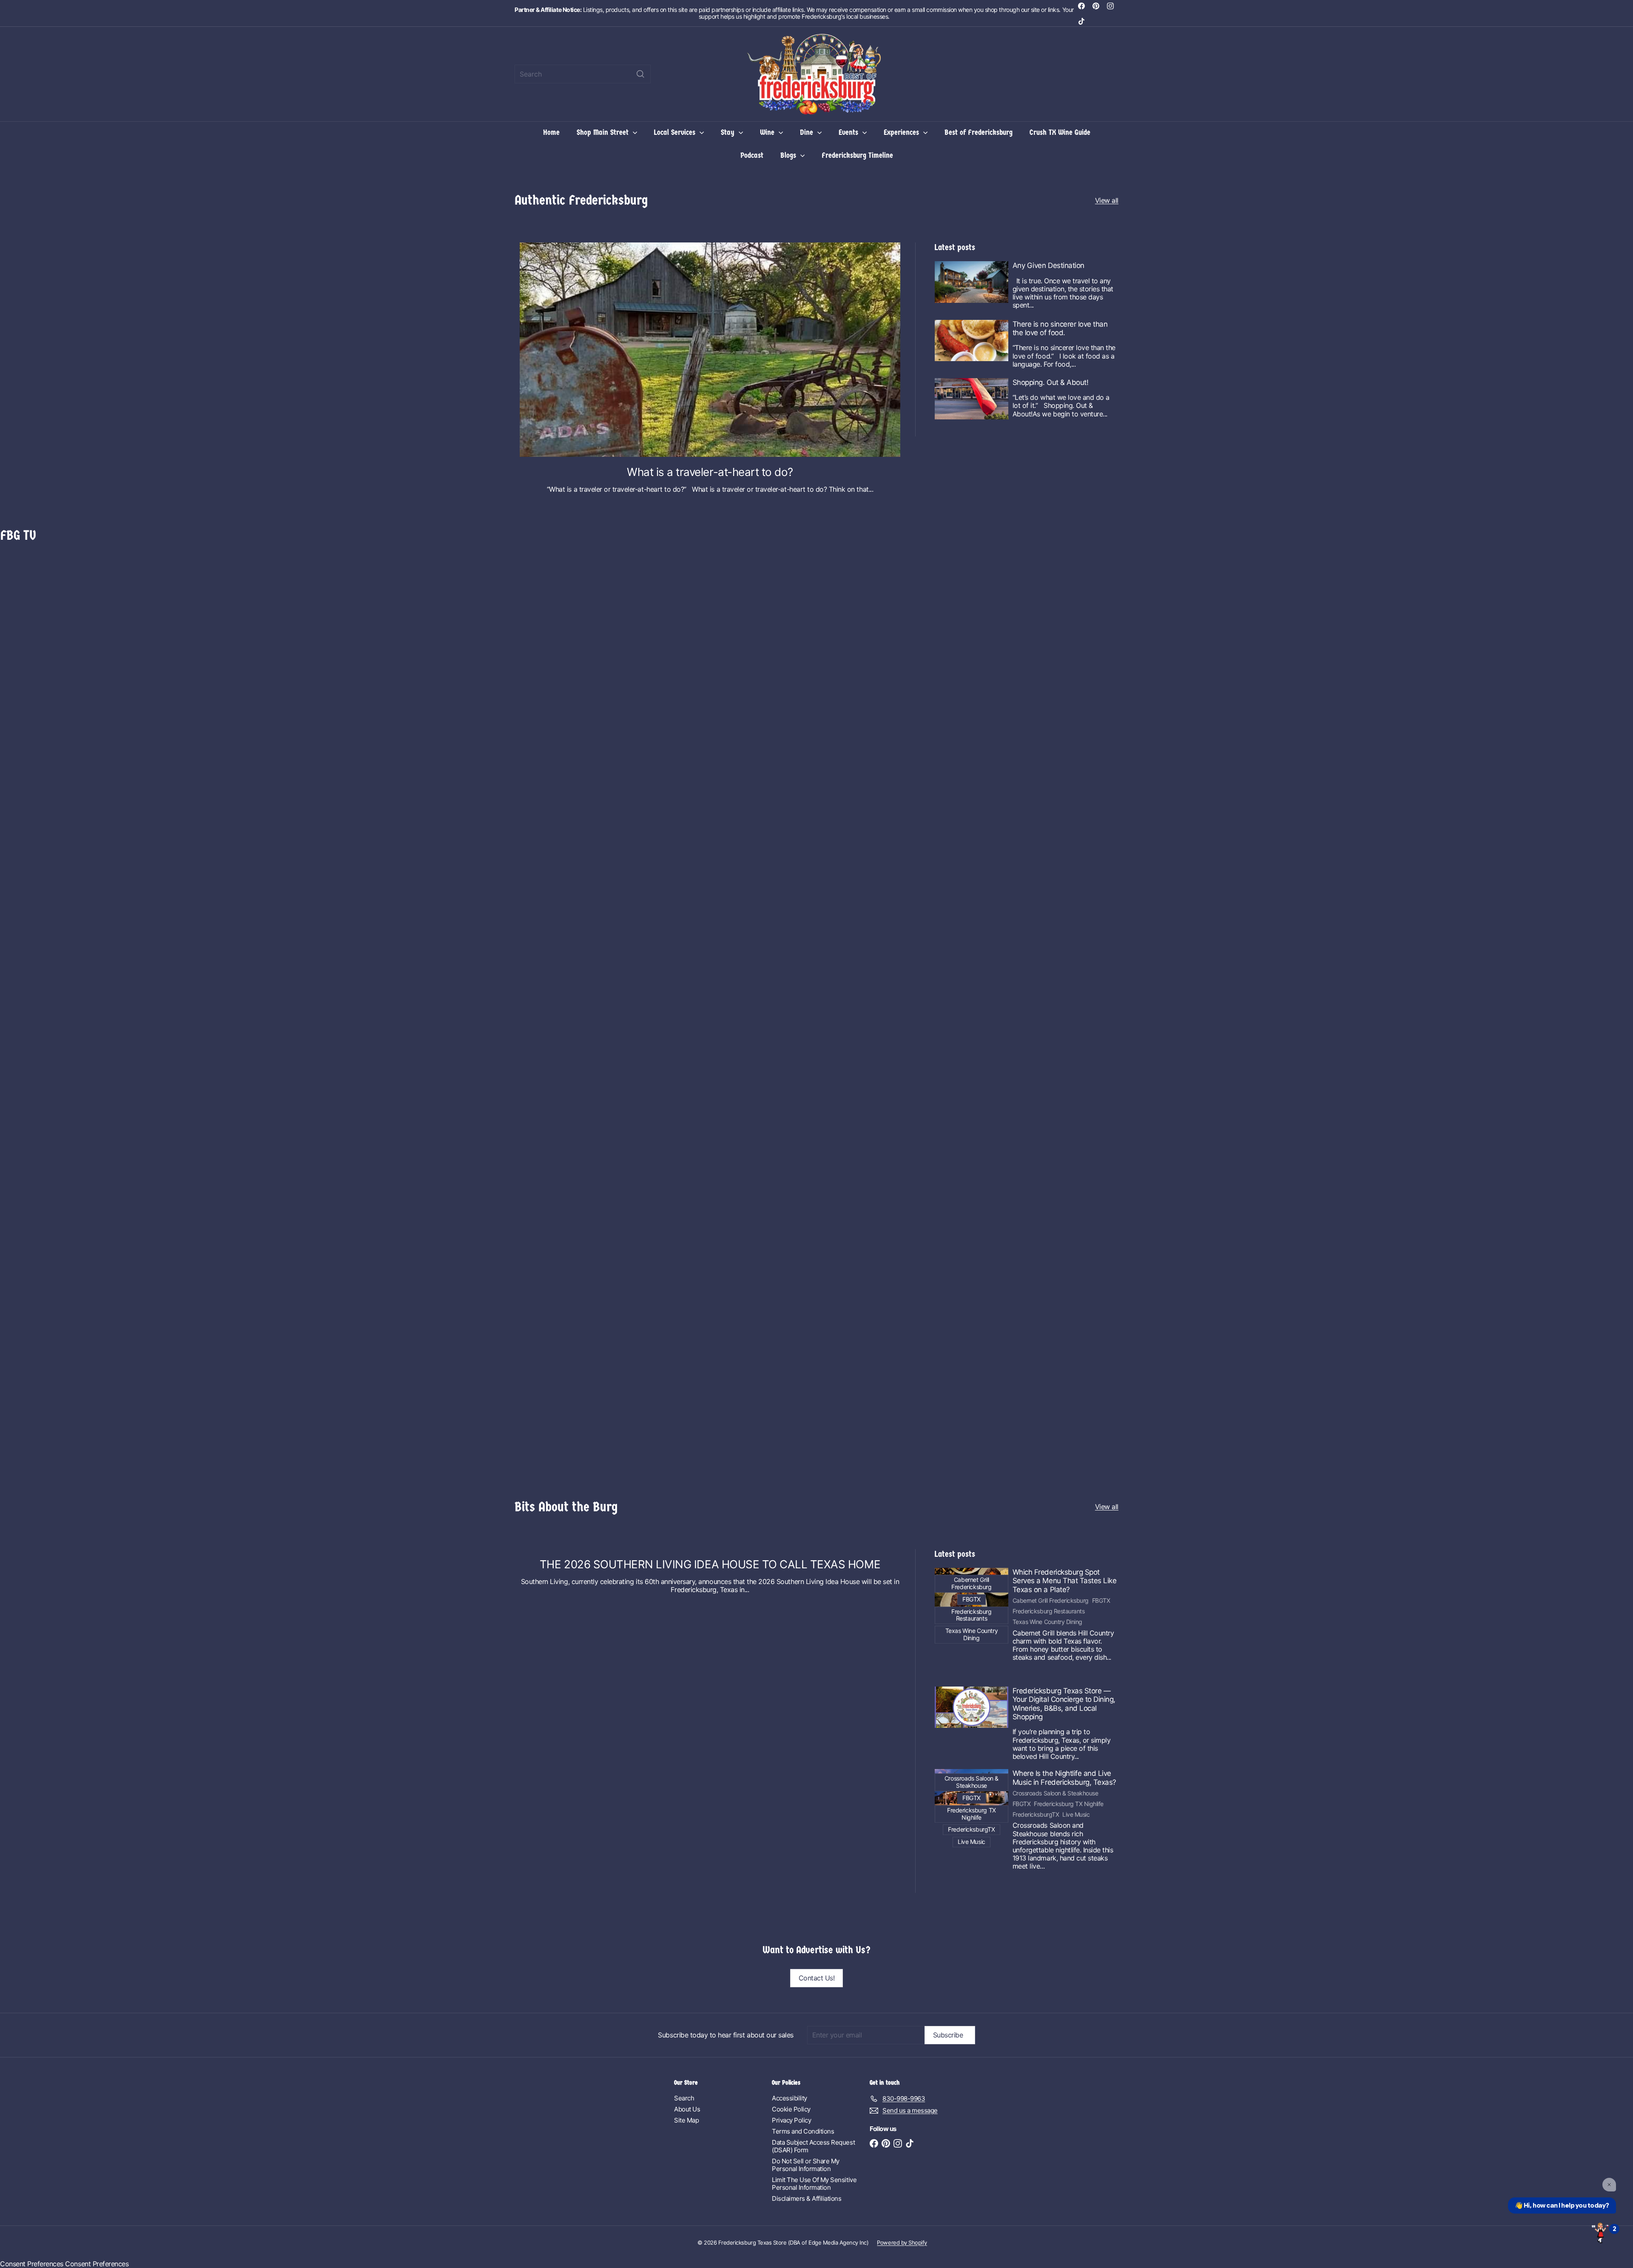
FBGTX (1101, 1601)
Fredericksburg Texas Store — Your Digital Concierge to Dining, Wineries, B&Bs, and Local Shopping (1064, 1704)
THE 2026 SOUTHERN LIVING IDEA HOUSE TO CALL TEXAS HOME (710, 1564)
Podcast (752, 155)
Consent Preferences (32, 2264)
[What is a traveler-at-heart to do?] (710, 349)
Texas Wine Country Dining (1047, 1622)
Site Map (686, 2120)
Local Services (676, 132)
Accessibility (789, 2098)
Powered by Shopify (902, 2242)
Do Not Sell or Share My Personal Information (806, 2165)
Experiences (902, 132)
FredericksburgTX (1036, 1815)
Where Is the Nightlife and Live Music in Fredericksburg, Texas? (1064, 1778)
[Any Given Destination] (972, 282)
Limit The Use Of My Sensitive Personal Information (814, 2184)
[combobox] (583, 74)
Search (684, 2098)
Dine (808, 132)
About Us (687, 2109)
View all (1107, 201)
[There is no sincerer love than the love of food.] (972, 340)
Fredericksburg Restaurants (1049, 1611)
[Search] (640, 74)
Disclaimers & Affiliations (807, 2198)
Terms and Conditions (803, 2131)
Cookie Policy (791, 2109)
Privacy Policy (791, 2120)
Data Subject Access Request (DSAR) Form (813, 2146)
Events (849, 132)
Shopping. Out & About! (1050, 382)
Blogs (789, 155)
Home (551, 132)
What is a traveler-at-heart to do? (710, 472)
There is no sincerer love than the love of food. (1060, 328)
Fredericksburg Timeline (857, 155)
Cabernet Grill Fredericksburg (1051, 1601)
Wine (768, 132)
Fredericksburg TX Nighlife (1069, 1804)
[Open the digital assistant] (1600, 2232)
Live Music (1076, 1815)
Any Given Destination (1048, 265)
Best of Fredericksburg (979, 132)
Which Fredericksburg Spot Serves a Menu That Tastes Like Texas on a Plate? (1065, 1581)
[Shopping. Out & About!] (972, 399)
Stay (729, 132)
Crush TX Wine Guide (1060, 132)
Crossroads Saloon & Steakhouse (1055, 1793)
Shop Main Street (604, 132)
